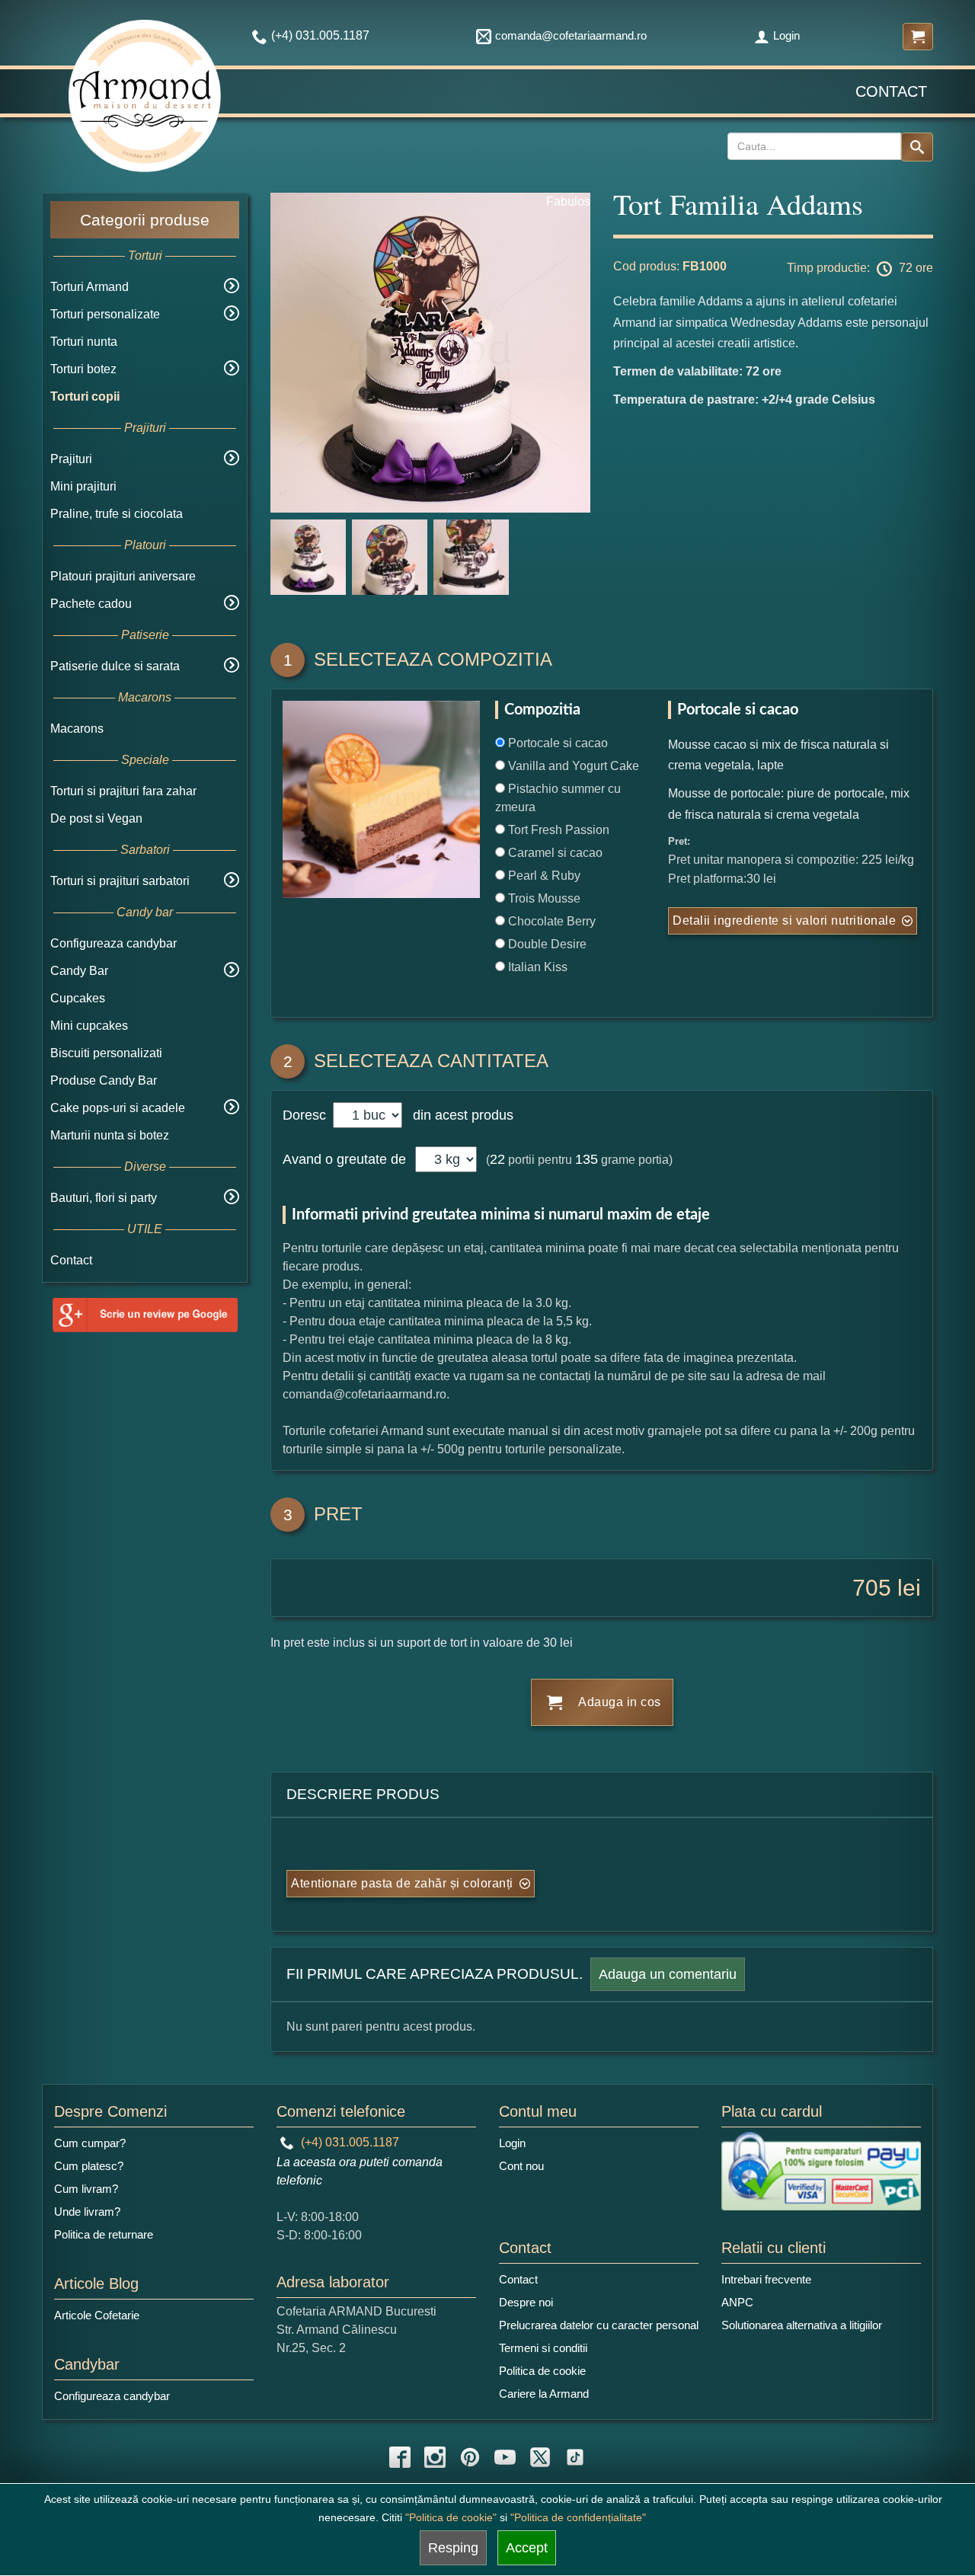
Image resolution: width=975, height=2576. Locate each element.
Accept (527, 2548)
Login (786, 35)
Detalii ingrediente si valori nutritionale (784, 920)
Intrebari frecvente (766, 2279)
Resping (453, 2548)
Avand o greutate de (344, 1159)
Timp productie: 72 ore (860, 268)
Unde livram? (87, 2212)
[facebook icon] (400, 2457)
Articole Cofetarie (97, 2315)
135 (587, 1159)
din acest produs (459, 1115)
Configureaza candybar (113, 943)
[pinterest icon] (470, 2457)
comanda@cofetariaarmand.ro (571, 35)
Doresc (306, 1115)
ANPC (737, 2302)
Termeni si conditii (543, 2348)
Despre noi (526, 2302)
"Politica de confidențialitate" (578, 2517)
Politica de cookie (542, 2371)
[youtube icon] (505, 2457)
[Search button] (917, 147)
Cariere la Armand (544, 2394)
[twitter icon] (540, 2457)
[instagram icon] (435, 2457)
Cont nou (521, 2166)
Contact (891, 91)
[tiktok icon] (575, 2457)
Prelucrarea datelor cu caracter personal (599, 2325)
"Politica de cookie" (451, 2517)
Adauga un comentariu (668, 1974)
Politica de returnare (104, 2234)
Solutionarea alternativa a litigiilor (802, 2325)
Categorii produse (145, 220)
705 (872, 1588)
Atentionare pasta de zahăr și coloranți (402, 1883)
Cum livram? (86, 2189)
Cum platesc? (89, 2166)
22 (497, 1159)
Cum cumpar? (90, 2143)
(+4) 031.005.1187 (348, 2142)
